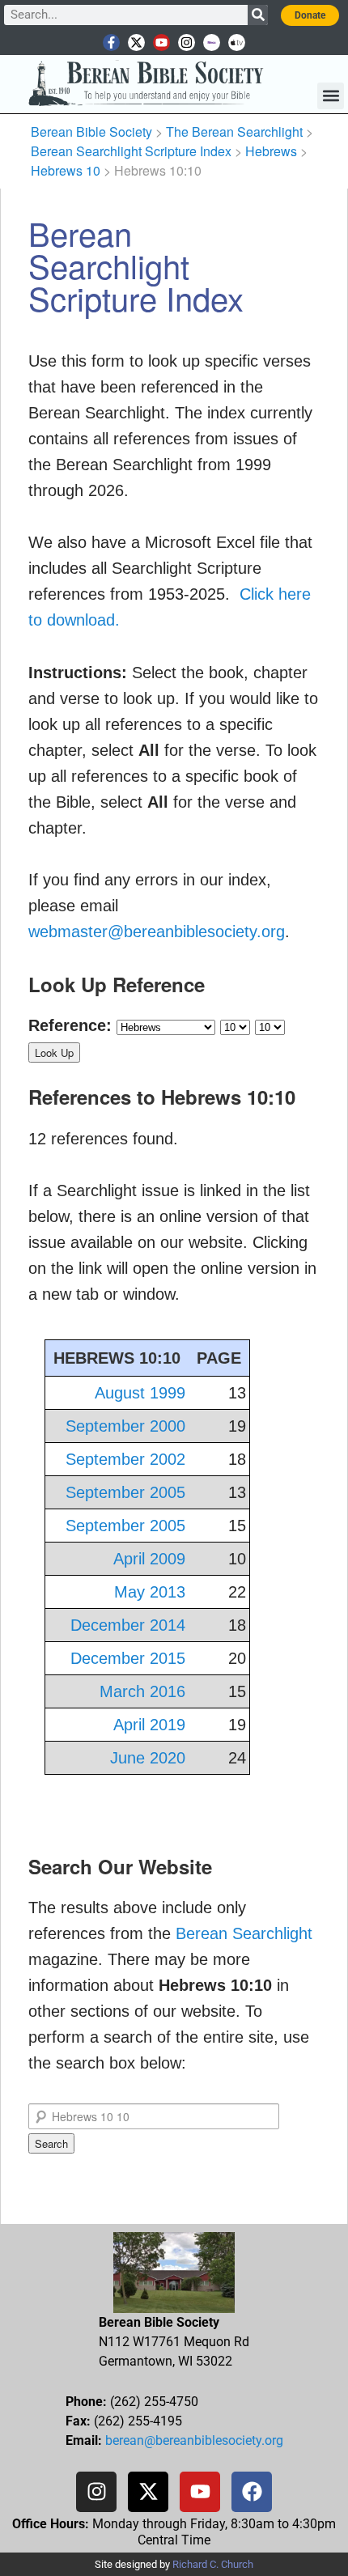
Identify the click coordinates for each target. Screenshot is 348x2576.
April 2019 (149, 1725)
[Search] (258, 15)
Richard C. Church (213, 2564)
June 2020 (148, 1758)
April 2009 (149, 1559)
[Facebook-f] (111, 42)
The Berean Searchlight (234, 132)
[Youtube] (161, 42)
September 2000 (125, 1426)
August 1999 (140, 1393)
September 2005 (125, 1492)
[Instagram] (187, 42)
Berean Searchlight (244, 1933)
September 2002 (125, 1459)
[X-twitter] (136, 42)
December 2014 (128, 1625)
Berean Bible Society (91, 132)
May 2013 (150, 1592)
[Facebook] (252, 2492)
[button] (331, 96)
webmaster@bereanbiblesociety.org (157, 932)
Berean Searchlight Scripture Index (131, 151)
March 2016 (142, 1691)
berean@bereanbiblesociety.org (194, 2440)
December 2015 (128, 1658)
